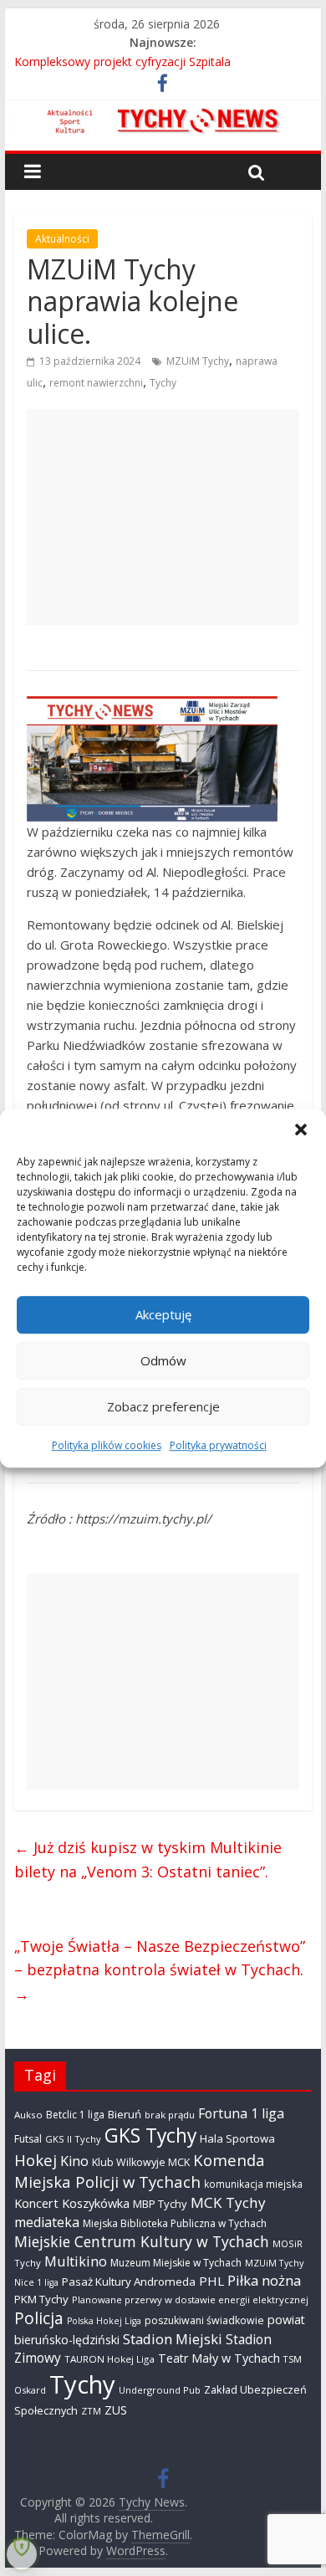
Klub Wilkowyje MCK (141, 2162)
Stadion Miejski (173, 2339)
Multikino (76, 2261)
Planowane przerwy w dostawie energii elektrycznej (190, 2299)
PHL (211, 2281)
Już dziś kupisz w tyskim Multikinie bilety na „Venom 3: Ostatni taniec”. (148, 1859)
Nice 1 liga (36, 2282)
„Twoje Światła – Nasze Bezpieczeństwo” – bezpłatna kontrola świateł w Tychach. (160, 1970)
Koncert (36, 2203)
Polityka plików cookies (107, 1445)
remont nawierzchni (96, 383)
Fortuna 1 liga (241, 2113)
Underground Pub (160, 2390)
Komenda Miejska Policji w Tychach (140, 2171)
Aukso (28, 2115)
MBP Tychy (160, 2204)
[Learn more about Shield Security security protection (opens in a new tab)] (22, 2554)
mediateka (47, 2222)
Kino (74, 2161)
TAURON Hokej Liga (110, 2359)
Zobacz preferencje (163, 1406)
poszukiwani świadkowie (204, 2320)
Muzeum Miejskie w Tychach (176, 2263)
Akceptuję (163, 1314)
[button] (301, 1129)
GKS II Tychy (73, 2139)
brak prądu (170, 2115)
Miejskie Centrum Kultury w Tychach (142, 2241)
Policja (39, 2318)
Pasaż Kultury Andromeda (129, 2282)
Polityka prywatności (218, 1445)
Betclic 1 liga (75, 2115)
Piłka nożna (264, 2280)
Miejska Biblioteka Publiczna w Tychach (175, 2223)
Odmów (163, 1360)
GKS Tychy (150, 2136)
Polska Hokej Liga (104, 2321)
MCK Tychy (228, 2202)
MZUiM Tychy (198, 361)
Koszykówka (96, 2203)
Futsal (28, 2139)
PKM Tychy (41, 2299)
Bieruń (125, 2114)
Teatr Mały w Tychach (219, 2358)
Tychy (163, 383)
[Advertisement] (163, 517)
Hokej (36, 2160)
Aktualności (62, 239)
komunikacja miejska (253, 2184)
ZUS (116, 2410)
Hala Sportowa (237, 2138)
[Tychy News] (163, 118)
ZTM (91, 2411)
